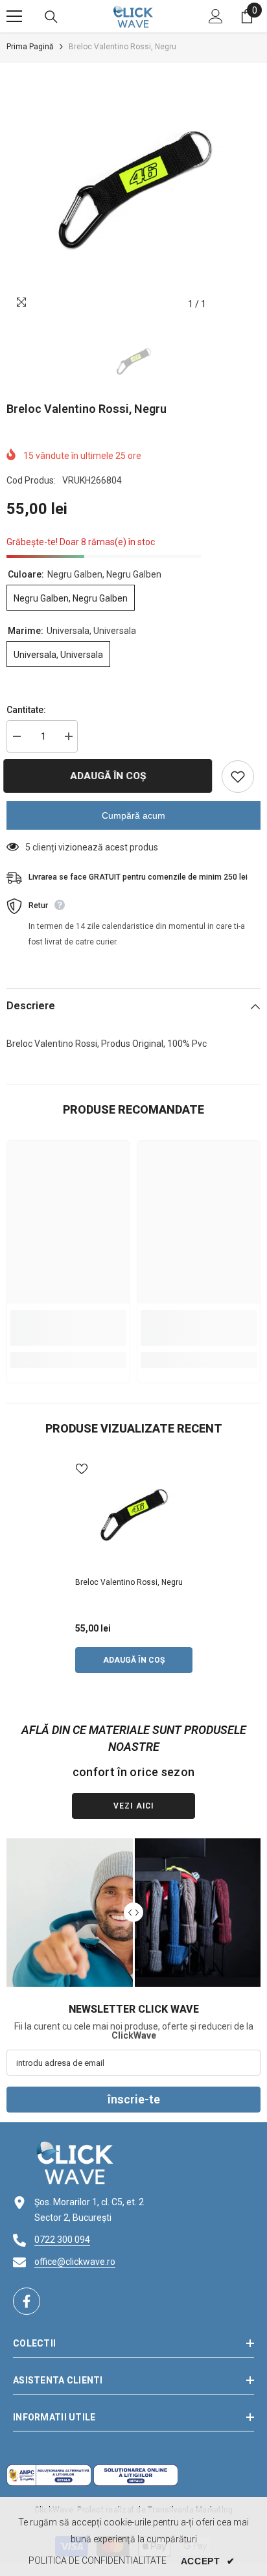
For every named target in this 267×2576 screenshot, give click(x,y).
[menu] (14, 16)
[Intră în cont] (216, 16)
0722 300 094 (62, 2240)
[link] (68, 1328)
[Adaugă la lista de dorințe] (238, 777)
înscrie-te (134, 2099)
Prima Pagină (30, 47)
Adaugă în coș (111, 776)
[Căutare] (51, 17)
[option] (133, 190)
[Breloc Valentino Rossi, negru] (134, 1515)
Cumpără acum (133, 815)
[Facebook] (27, 2301)
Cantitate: (26, 710)
